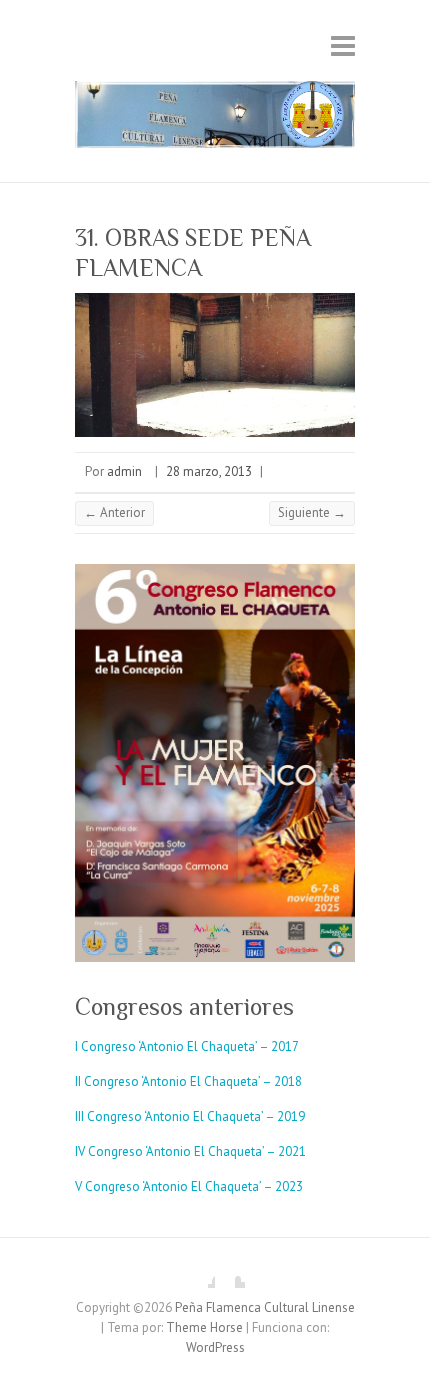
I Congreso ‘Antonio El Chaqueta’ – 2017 (187, 1046)
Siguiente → (312, 512)
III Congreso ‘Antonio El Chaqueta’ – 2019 (190, 1116)
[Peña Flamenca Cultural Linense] (215, 119)
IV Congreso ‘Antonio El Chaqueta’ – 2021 (190, 1151)
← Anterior (114, 512)
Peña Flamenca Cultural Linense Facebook (200, 1273)
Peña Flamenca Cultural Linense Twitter (230, 1273)
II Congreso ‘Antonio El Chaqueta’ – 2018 (188, 1081)
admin (124, 471)
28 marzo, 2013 (209, 471)
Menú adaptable (343, 45)
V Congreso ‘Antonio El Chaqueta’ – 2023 (189, 1186)
